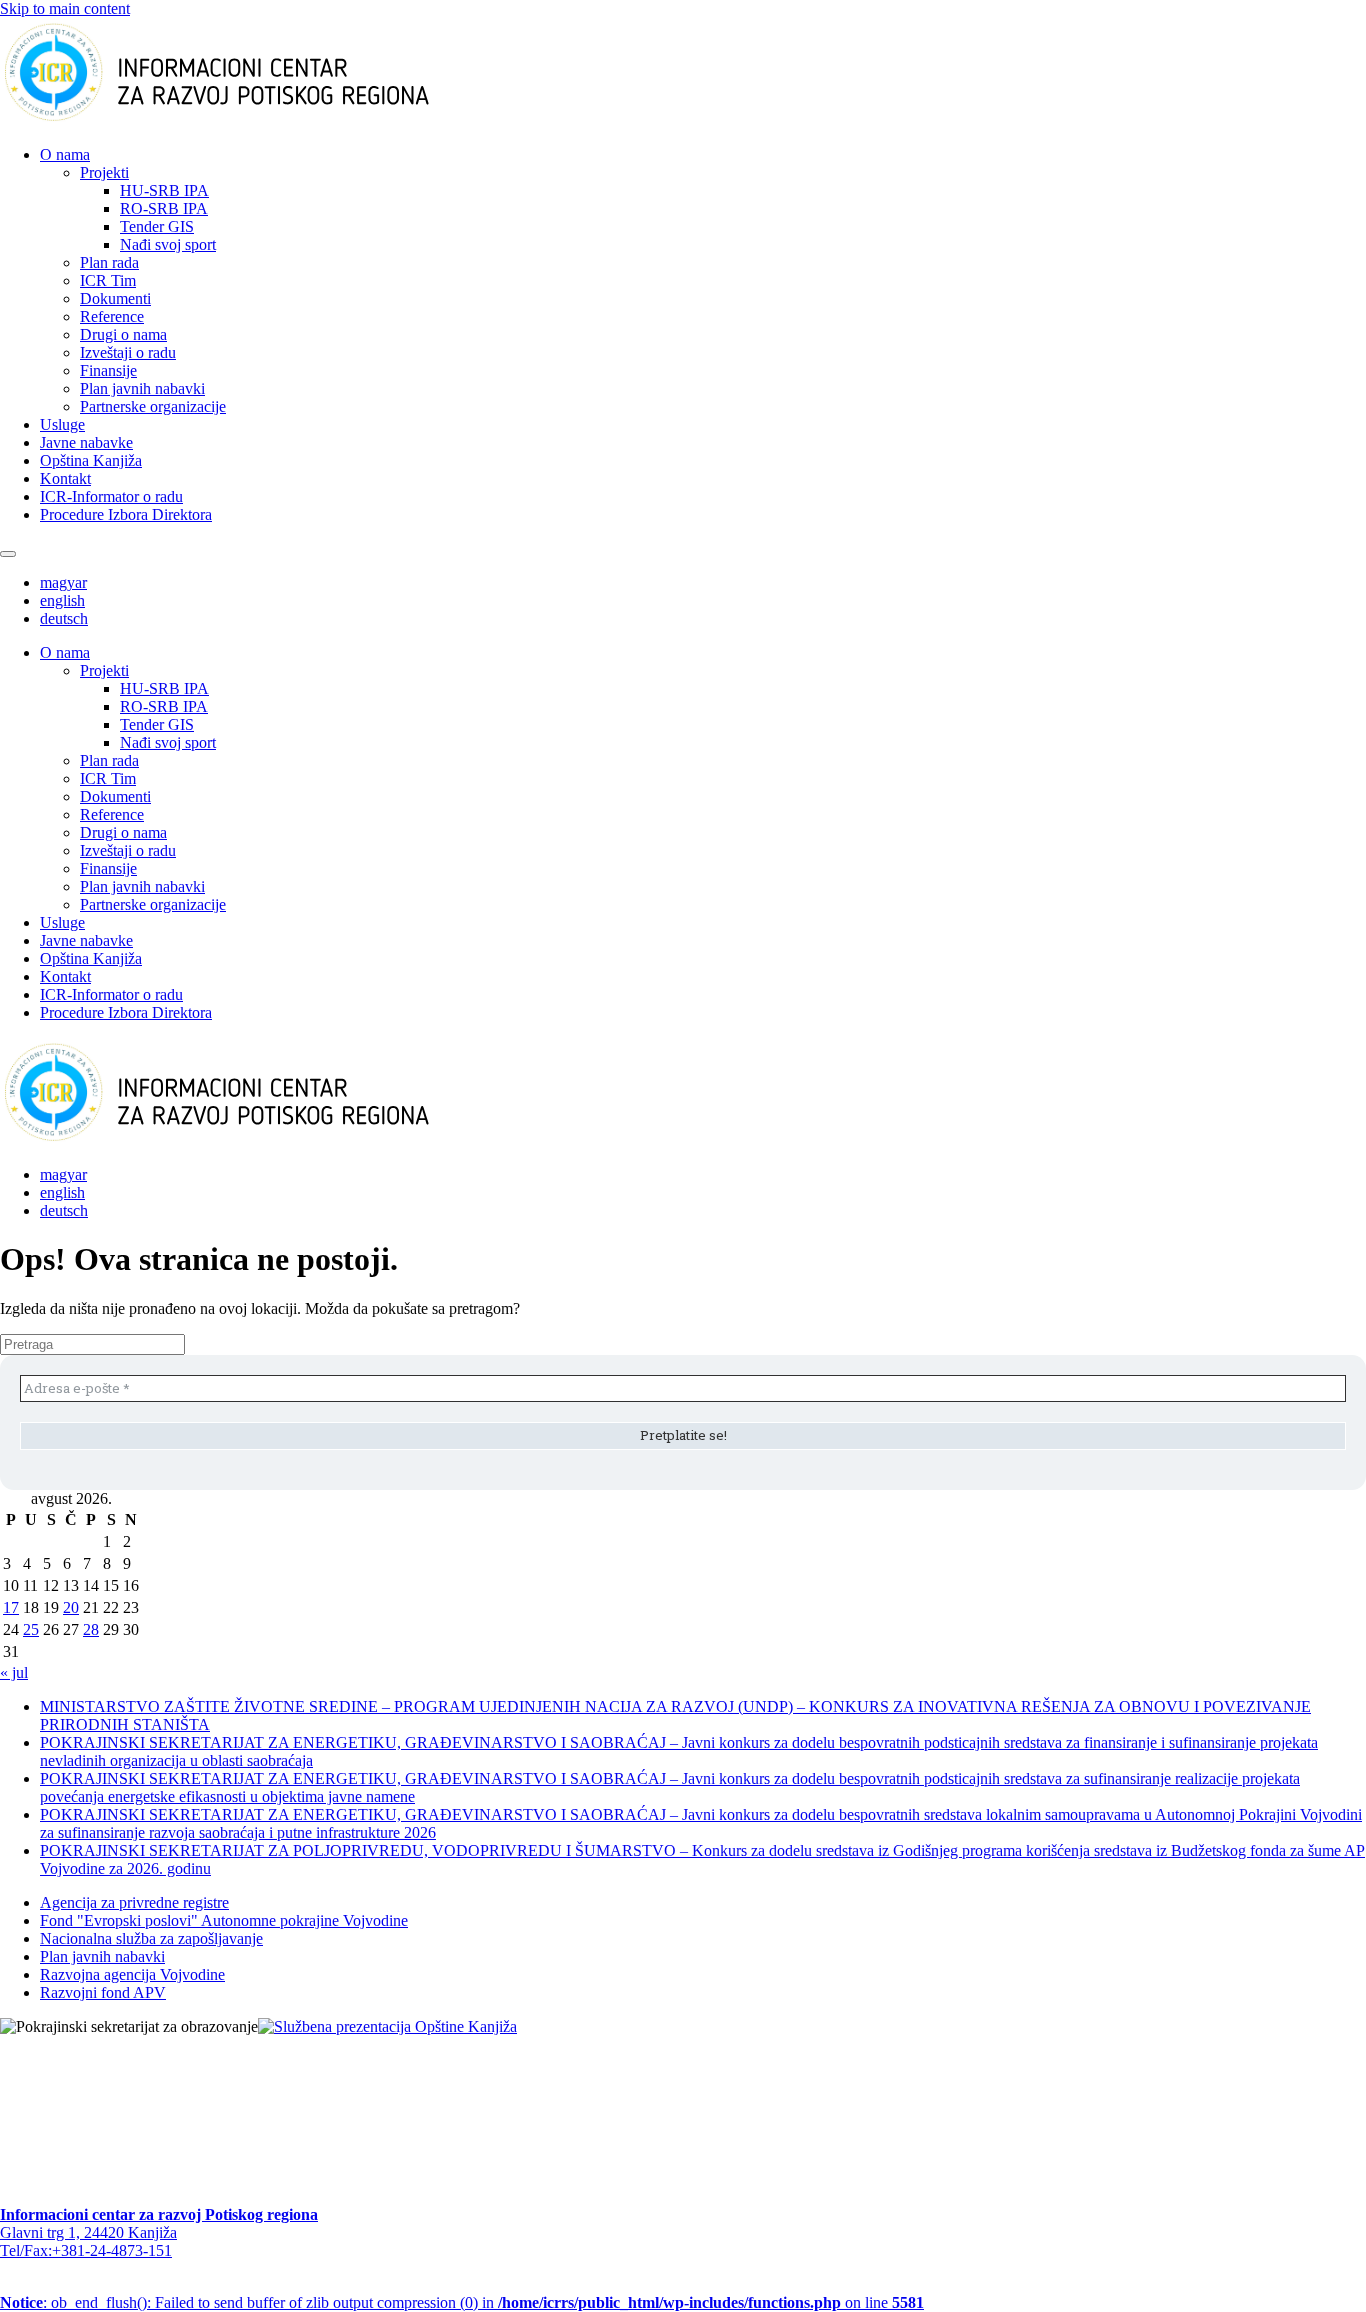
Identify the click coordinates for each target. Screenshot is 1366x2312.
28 (91, 1629)
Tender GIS (157, 226)
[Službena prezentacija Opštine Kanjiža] (387, 2026)
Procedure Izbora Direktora (126, 514)
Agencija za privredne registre (134, 1902)
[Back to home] (248, 120)
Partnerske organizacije (153, 406)
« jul (14, 1672)
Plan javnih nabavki (142, 388)
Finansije (108, 370)
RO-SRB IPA (164, 208)
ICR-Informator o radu (111, 496)
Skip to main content (65, 8)
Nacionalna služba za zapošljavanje (151, 1938)
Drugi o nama (123, 334)
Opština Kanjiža (91, 460)
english (62, 600)
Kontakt (65, 478)
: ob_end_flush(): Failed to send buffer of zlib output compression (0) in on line (462, 2302)
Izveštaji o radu (128, 352)
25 (31, 1629)
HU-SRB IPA (164, 190)
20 (71, 1607)
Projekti (104, 172)
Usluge (62, 424)
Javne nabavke (86, 442)
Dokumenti (115, 298)
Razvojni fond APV (103, 1992)
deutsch (64, 618)
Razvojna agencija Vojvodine (132, 1974)
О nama (65, 154)
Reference (112, 316)
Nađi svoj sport (168, 244)
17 (11, 1607)
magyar (63, 582)
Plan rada (109, 262)
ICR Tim (108, 280)
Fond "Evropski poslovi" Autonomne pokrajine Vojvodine (224, 1920)
